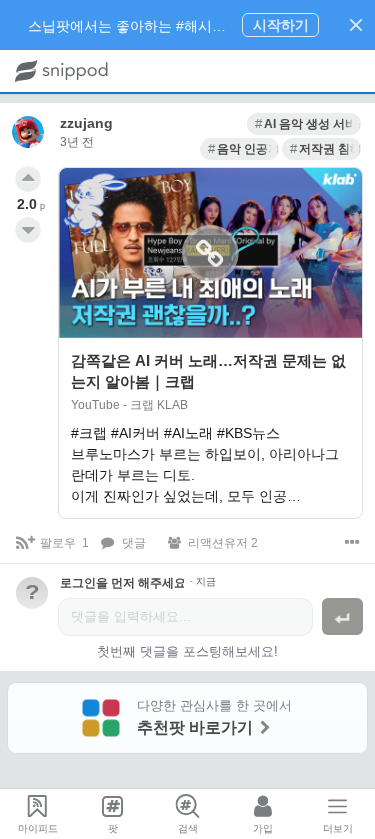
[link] (304, 124)
